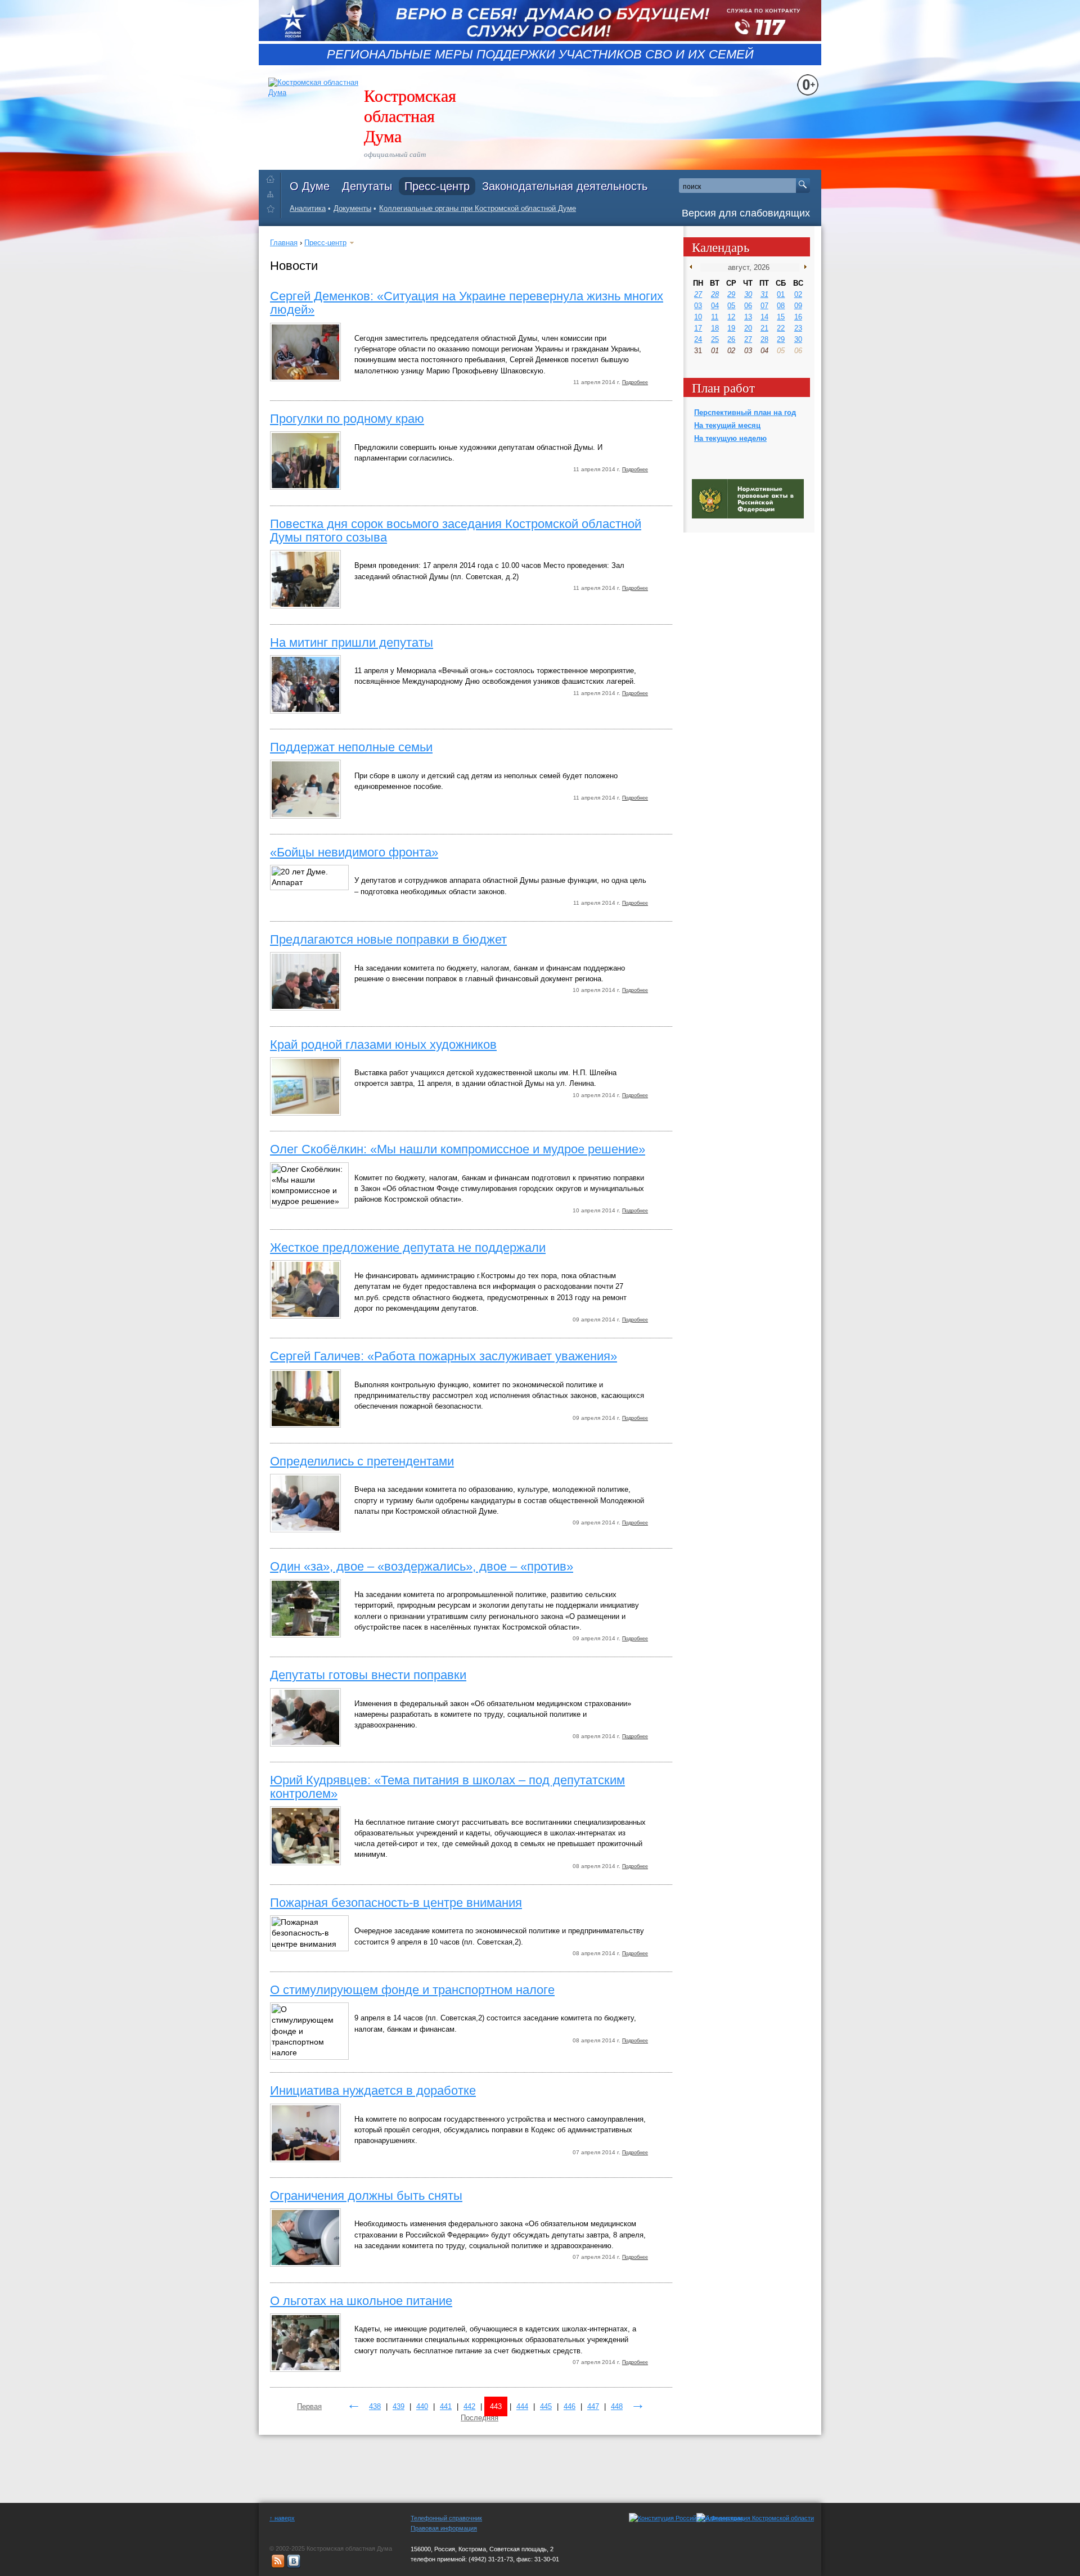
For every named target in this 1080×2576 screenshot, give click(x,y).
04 (715, 306)
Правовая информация (444, 2528)
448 (617, 2406)
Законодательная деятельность (565, 186)
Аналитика (308, 208)
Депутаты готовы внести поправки (368, 1675)
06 (748, 306)
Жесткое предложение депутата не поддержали (408, 1248)
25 (715, 339)
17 (698, 328)
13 (748, 317)
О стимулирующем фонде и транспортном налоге (412, 1990)
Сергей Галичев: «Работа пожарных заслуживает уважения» (444, 1356)
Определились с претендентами (362, 1461)
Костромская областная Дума (410, 115)
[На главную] (273, 177)
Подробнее (635, 382)
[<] (693, 267)
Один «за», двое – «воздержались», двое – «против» (422, 1566)
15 (781, 317)
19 (731, 328)
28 (715, 294)
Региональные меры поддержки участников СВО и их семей (540, 55)
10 (698, 317)
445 (546, 2406)
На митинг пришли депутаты (352, 642)
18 (715, 328)
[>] (803, 267)
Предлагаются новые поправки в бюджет (388, 939)
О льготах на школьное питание (361, 2301)
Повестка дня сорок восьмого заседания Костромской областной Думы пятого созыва (456, 531)
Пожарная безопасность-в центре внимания (396, 1903)
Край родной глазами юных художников (383, 1045)
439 (399, 2406)
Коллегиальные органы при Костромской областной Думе (478, 208)
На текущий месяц (727, 425)
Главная (284, 243)
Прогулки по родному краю (347, 419)
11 (715, 317)
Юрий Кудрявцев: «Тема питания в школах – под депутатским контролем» (447, 1787)
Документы (352, 208)
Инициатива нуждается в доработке (373, 2090)
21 (764, 328)
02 (798, 294)
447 (593, 2406)
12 (731, 317)
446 (570, 2406)
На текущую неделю (730, 438)
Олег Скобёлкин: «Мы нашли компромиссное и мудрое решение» (458, 1149)
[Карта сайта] (273, 194)
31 (764, 294)
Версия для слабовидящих (746, 213)
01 (781, 294)
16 (798, 317)
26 (731, 339)
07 (764, 306)
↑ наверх (282, 2518)
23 (798, 328)
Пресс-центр (437, 186)
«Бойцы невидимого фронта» (354, 852)
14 (764, 317)
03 (698, 306)
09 (798, 306)
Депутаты (367, 186)
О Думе (310, 186)
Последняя (480, 2418)
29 (731, 294)
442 (469, 2406)
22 (781, 328)
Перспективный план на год (745, 412)
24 (698, 339)
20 (748, 328)
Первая (309, 2406)
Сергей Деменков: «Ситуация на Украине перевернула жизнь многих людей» (467, 303)
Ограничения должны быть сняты (366, 2196)
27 (698, 294)
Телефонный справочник (446, 2518)
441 (446, 2406)
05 (731, 306)
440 (422, 2406)
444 (522, 2406)
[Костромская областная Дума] (273, 211)
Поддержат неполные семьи (351, 747)
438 (375, 2406)
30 (748, 294)
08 (781, 306)
